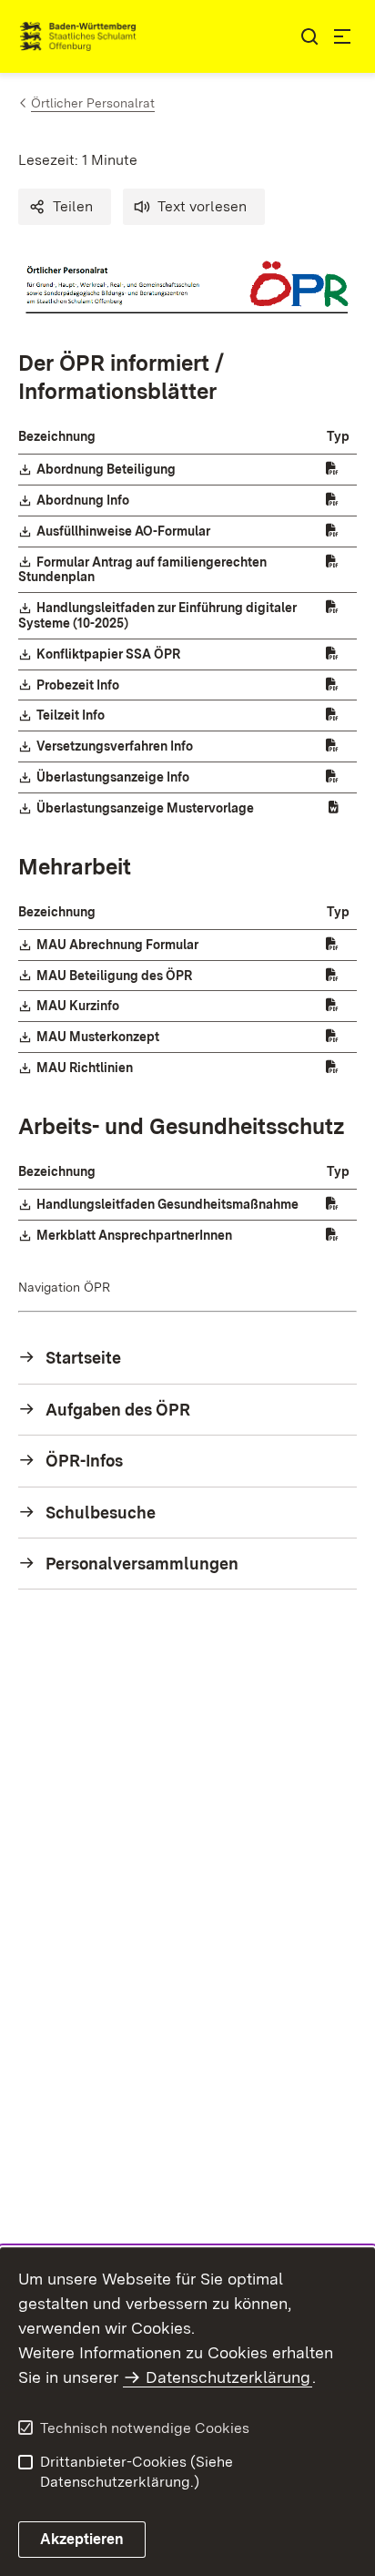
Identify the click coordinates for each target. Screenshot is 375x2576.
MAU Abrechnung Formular (118, 945)
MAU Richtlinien (86, 1068)
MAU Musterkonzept (99, 1037)
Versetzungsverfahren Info (116, 746)
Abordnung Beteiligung (107, 469)
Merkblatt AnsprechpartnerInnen (135, 1235)
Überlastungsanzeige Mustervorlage (146, 808)
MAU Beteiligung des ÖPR (115, 976)
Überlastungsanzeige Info (114, 777)
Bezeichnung (57, 436)
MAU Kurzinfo (79, 1006)
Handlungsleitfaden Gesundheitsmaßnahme (168, 1204)
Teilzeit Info (71, 715)
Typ (338, 436)
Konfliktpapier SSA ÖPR (109, 654)
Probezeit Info (79, 685)
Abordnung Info (84, 500)
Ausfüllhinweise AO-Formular (124, 531)
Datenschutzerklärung (228, 2377)
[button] (65, 207)
